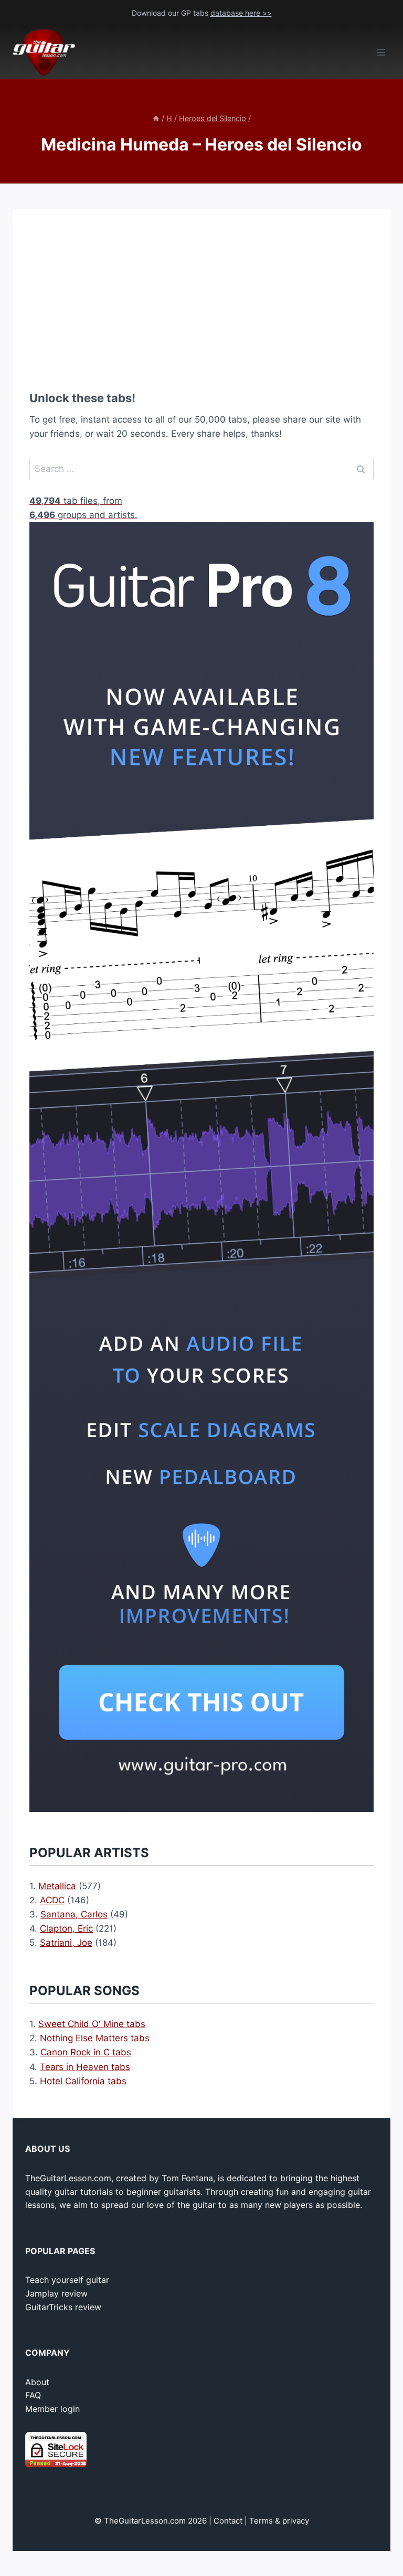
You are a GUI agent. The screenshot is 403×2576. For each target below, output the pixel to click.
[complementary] (201, 490)
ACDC (52, 1900)
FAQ (33, 2395)
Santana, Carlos (74, 1914)
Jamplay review (56, 2293)
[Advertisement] (201, 299)
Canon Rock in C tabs (86, 2052)
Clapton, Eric (66, 1928)
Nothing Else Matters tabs (95, 2038)
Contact (228, 2521)
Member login (52, 2409)
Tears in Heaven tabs (85, 2067)
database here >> (241, 13)
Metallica (57, 1886)
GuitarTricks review (63, 2307)
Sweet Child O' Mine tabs (92, 2024)
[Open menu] (381, 53)
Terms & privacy (279, 2521)
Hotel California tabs (83, 2081)
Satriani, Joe (66, 1943)
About (37, 2382)
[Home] (156, 118)
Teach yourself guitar (67, 2280)
